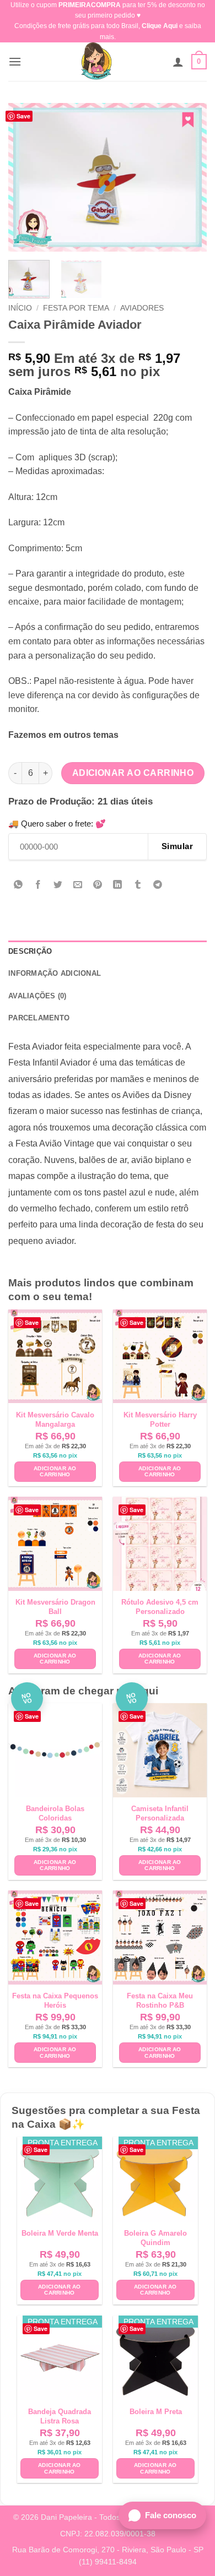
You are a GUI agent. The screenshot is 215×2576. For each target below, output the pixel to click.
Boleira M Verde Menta (60, 2233)
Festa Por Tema (76, 308)
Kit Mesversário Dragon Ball (55, 1607)
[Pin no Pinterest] (98, 886)
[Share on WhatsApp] (18, 886)
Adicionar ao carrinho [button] (55, 1472)
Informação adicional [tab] (55, 973)
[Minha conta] (178, 62)
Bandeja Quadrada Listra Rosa (60, 2416)
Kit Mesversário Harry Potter (160, 1420)
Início (20, 308)
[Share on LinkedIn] (118, 886)
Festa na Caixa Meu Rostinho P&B (160, 2001)
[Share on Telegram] (157, 886)
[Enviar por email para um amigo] (78, 886)
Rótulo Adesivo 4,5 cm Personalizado (160, 1607)
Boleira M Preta (156, 2412)
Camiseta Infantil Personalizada (160, 1813)
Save (23, 116)
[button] (15, 61)
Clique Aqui (160, 26)
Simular (177, 846)
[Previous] (26, 177)
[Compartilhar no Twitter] (58, 886)
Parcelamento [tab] (39, 1018)
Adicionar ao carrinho (133, 773)
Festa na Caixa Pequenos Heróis (55, 2001)
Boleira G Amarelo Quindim (155, 2238)
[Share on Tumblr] (138, 886)
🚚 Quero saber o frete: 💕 (57, 824)
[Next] (189, 177)
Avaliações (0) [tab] (37, 996)
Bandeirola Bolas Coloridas (55, 1813)
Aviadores (142, 308)
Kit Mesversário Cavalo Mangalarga (55, 1420)
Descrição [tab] (30, 951)
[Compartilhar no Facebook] (38, 886)
